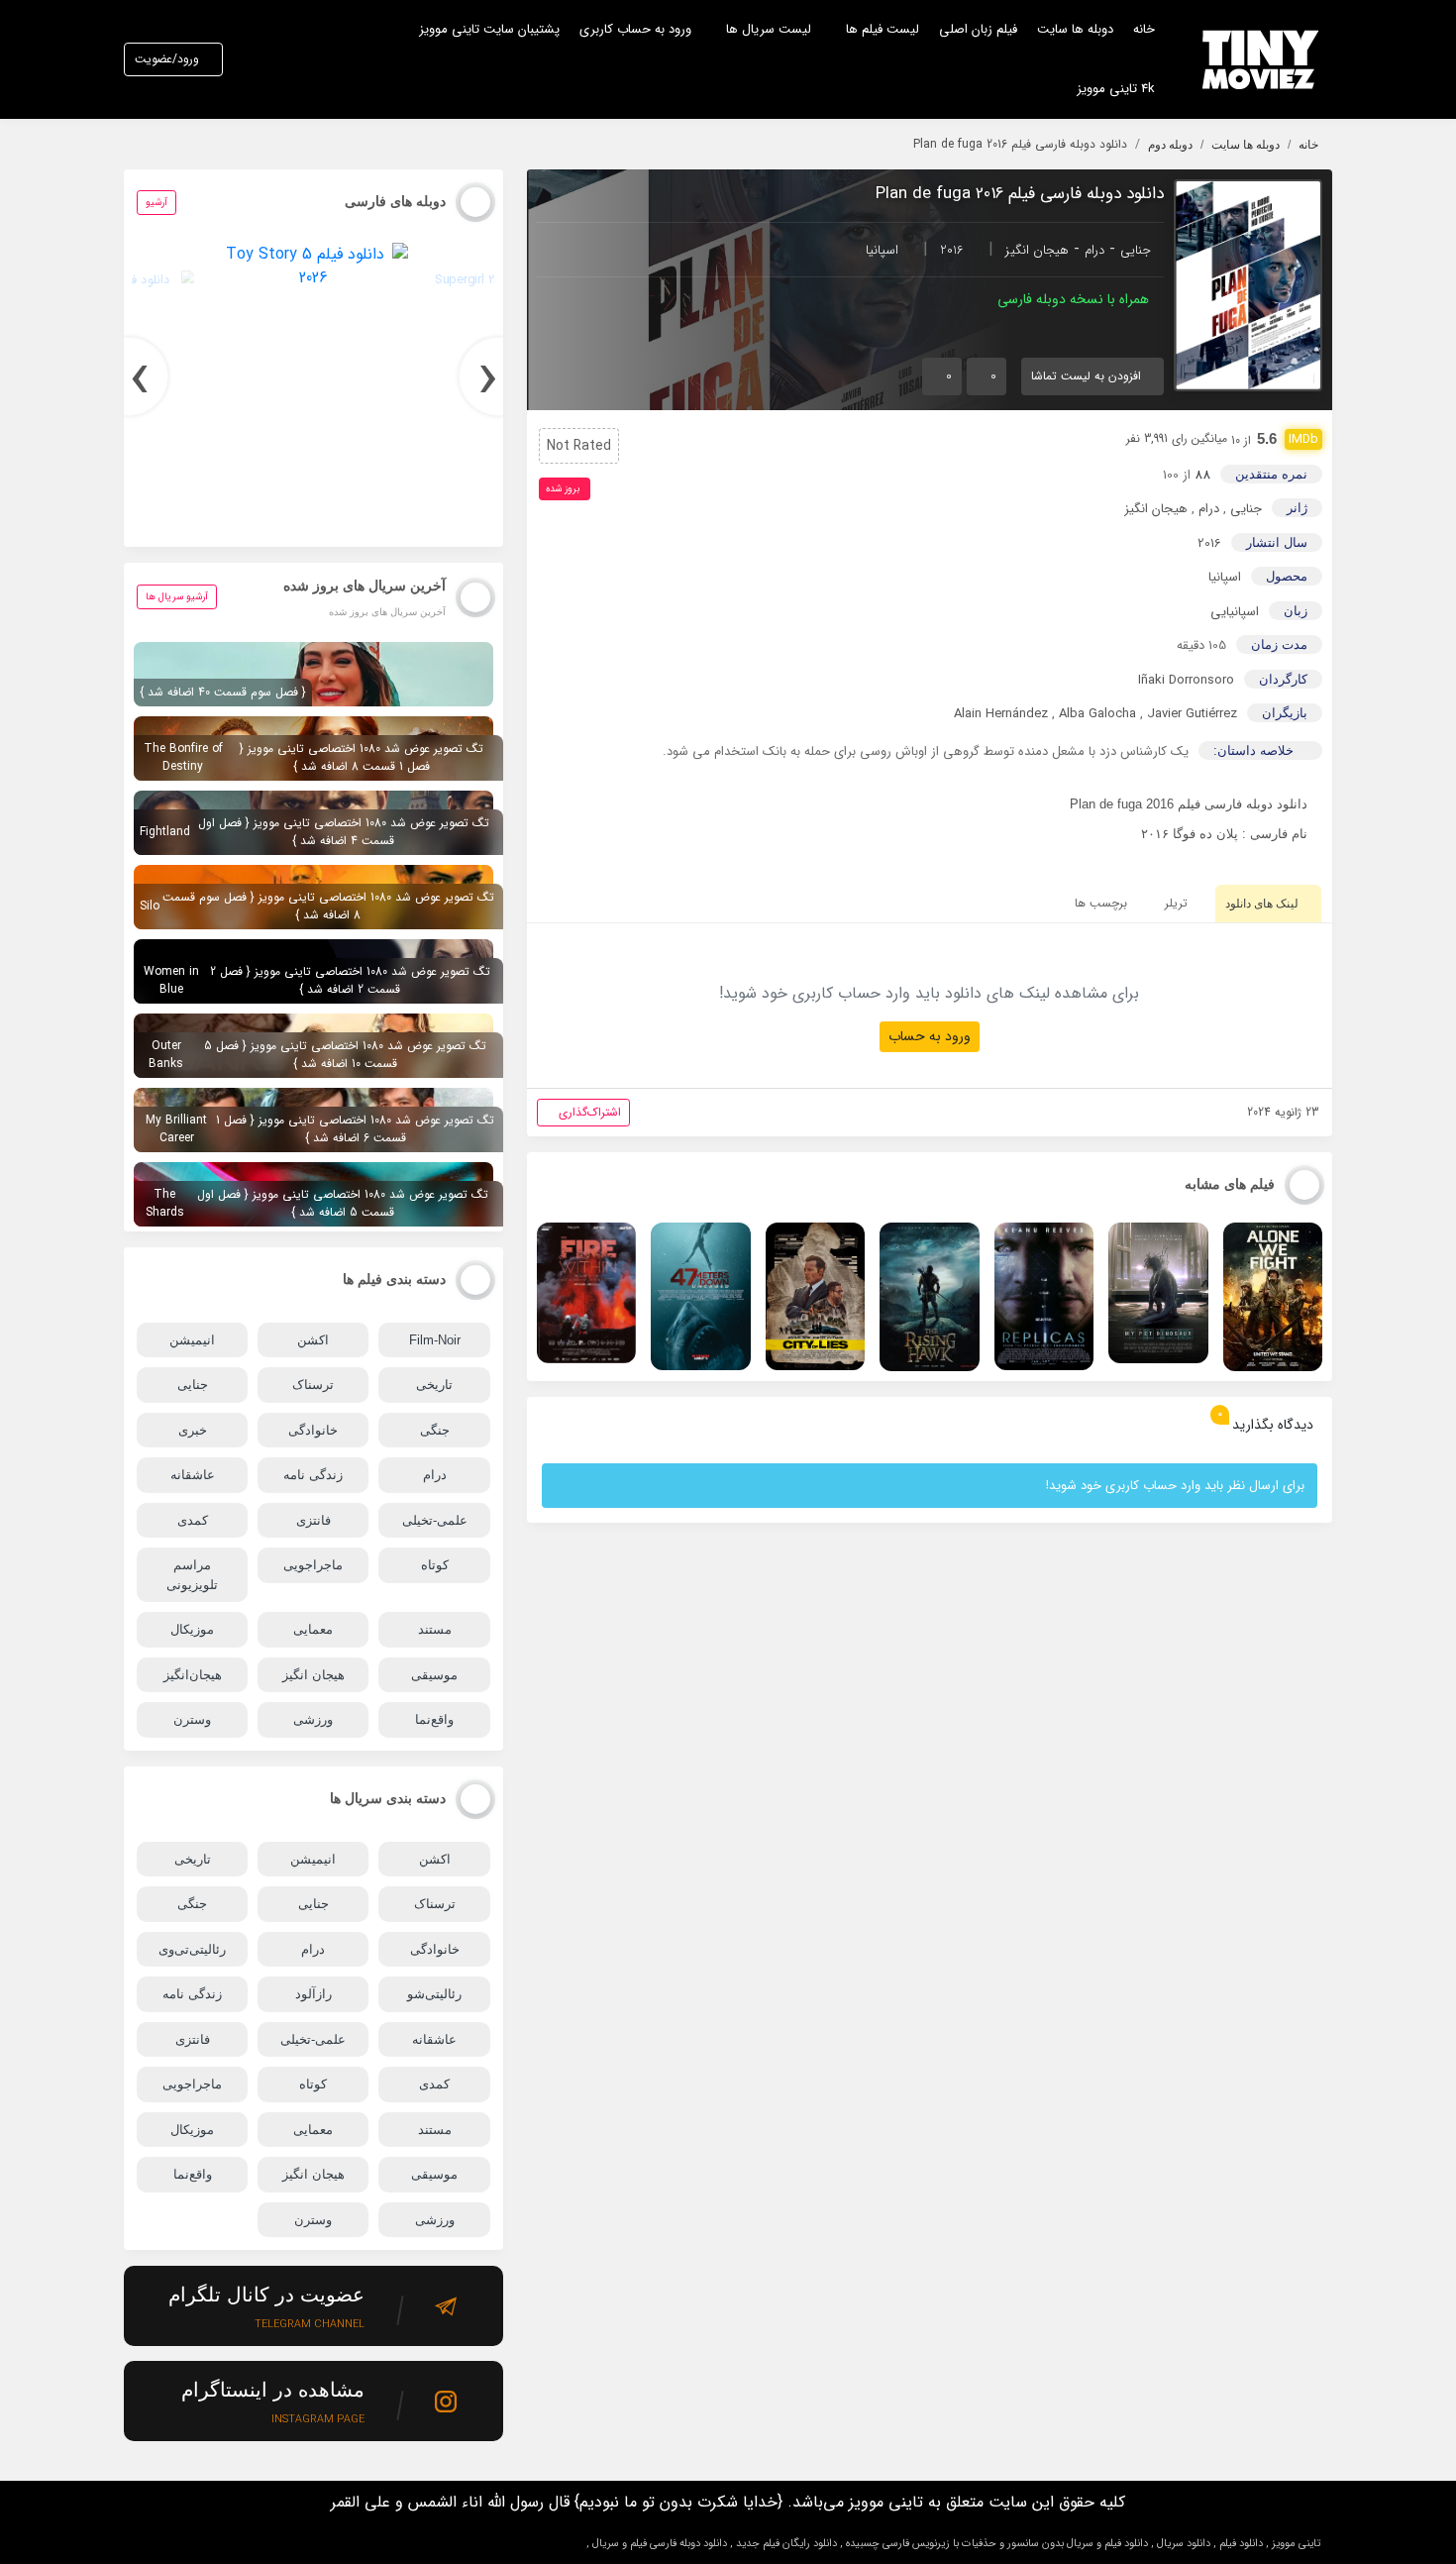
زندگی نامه (313, 1475)
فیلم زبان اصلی (978, 29)
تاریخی (434, 1385)
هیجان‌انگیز (193, 1675)
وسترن (192, 1719)
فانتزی (313, 1520)
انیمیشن (192, 1340)
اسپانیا (882, 250)
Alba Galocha (1097, 714)
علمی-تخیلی (435, 1520)
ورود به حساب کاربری (635, 29)
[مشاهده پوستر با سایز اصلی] (1248, 285)
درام (1094, 250)
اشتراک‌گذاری (590, 1112)
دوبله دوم (1170, 145)
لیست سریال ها (769, 29)
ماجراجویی (313, 1565)
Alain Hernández (1001, 714)
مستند (435, 1629)
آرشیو (156, 203)
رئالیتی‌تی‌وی (192, 1949)
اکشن (313, 1340)
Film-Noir (435, 1340)
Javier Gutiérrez (1192, 714)
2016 (952, 250)
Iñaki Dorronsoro (1186, 680)
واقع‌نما (434, 1719)
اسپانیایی (1235, 612)
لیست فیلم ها (883, 29)
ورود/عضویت (167, 59)
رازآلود (313, 1994)
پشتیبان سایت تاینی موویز (489, 29)
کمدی (193, 1520)
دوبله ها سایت (1075, 29)
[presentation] (498, 376)
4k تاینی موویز (1116, 89)
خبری (193, 1430)
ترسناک (313, 1385)
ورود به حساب (930, 1036)
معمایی (313, 1629)
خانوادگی (313, 1430)
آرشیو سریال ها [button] (177, 597)
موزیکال (192, 1629)
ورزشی (313, 1719)
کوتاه (435, 1565)
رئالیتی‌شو (434, 1994)
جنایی (1136, 250)
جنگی (435, 1430)
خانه (1144, 29)
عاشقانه (193, 1475)
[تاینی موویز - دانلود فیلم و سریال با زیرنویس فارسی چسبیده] (1261, 59)
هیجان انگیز (1037, 250)
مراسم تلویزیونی (192, 1575)
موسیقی (434, 1675)
